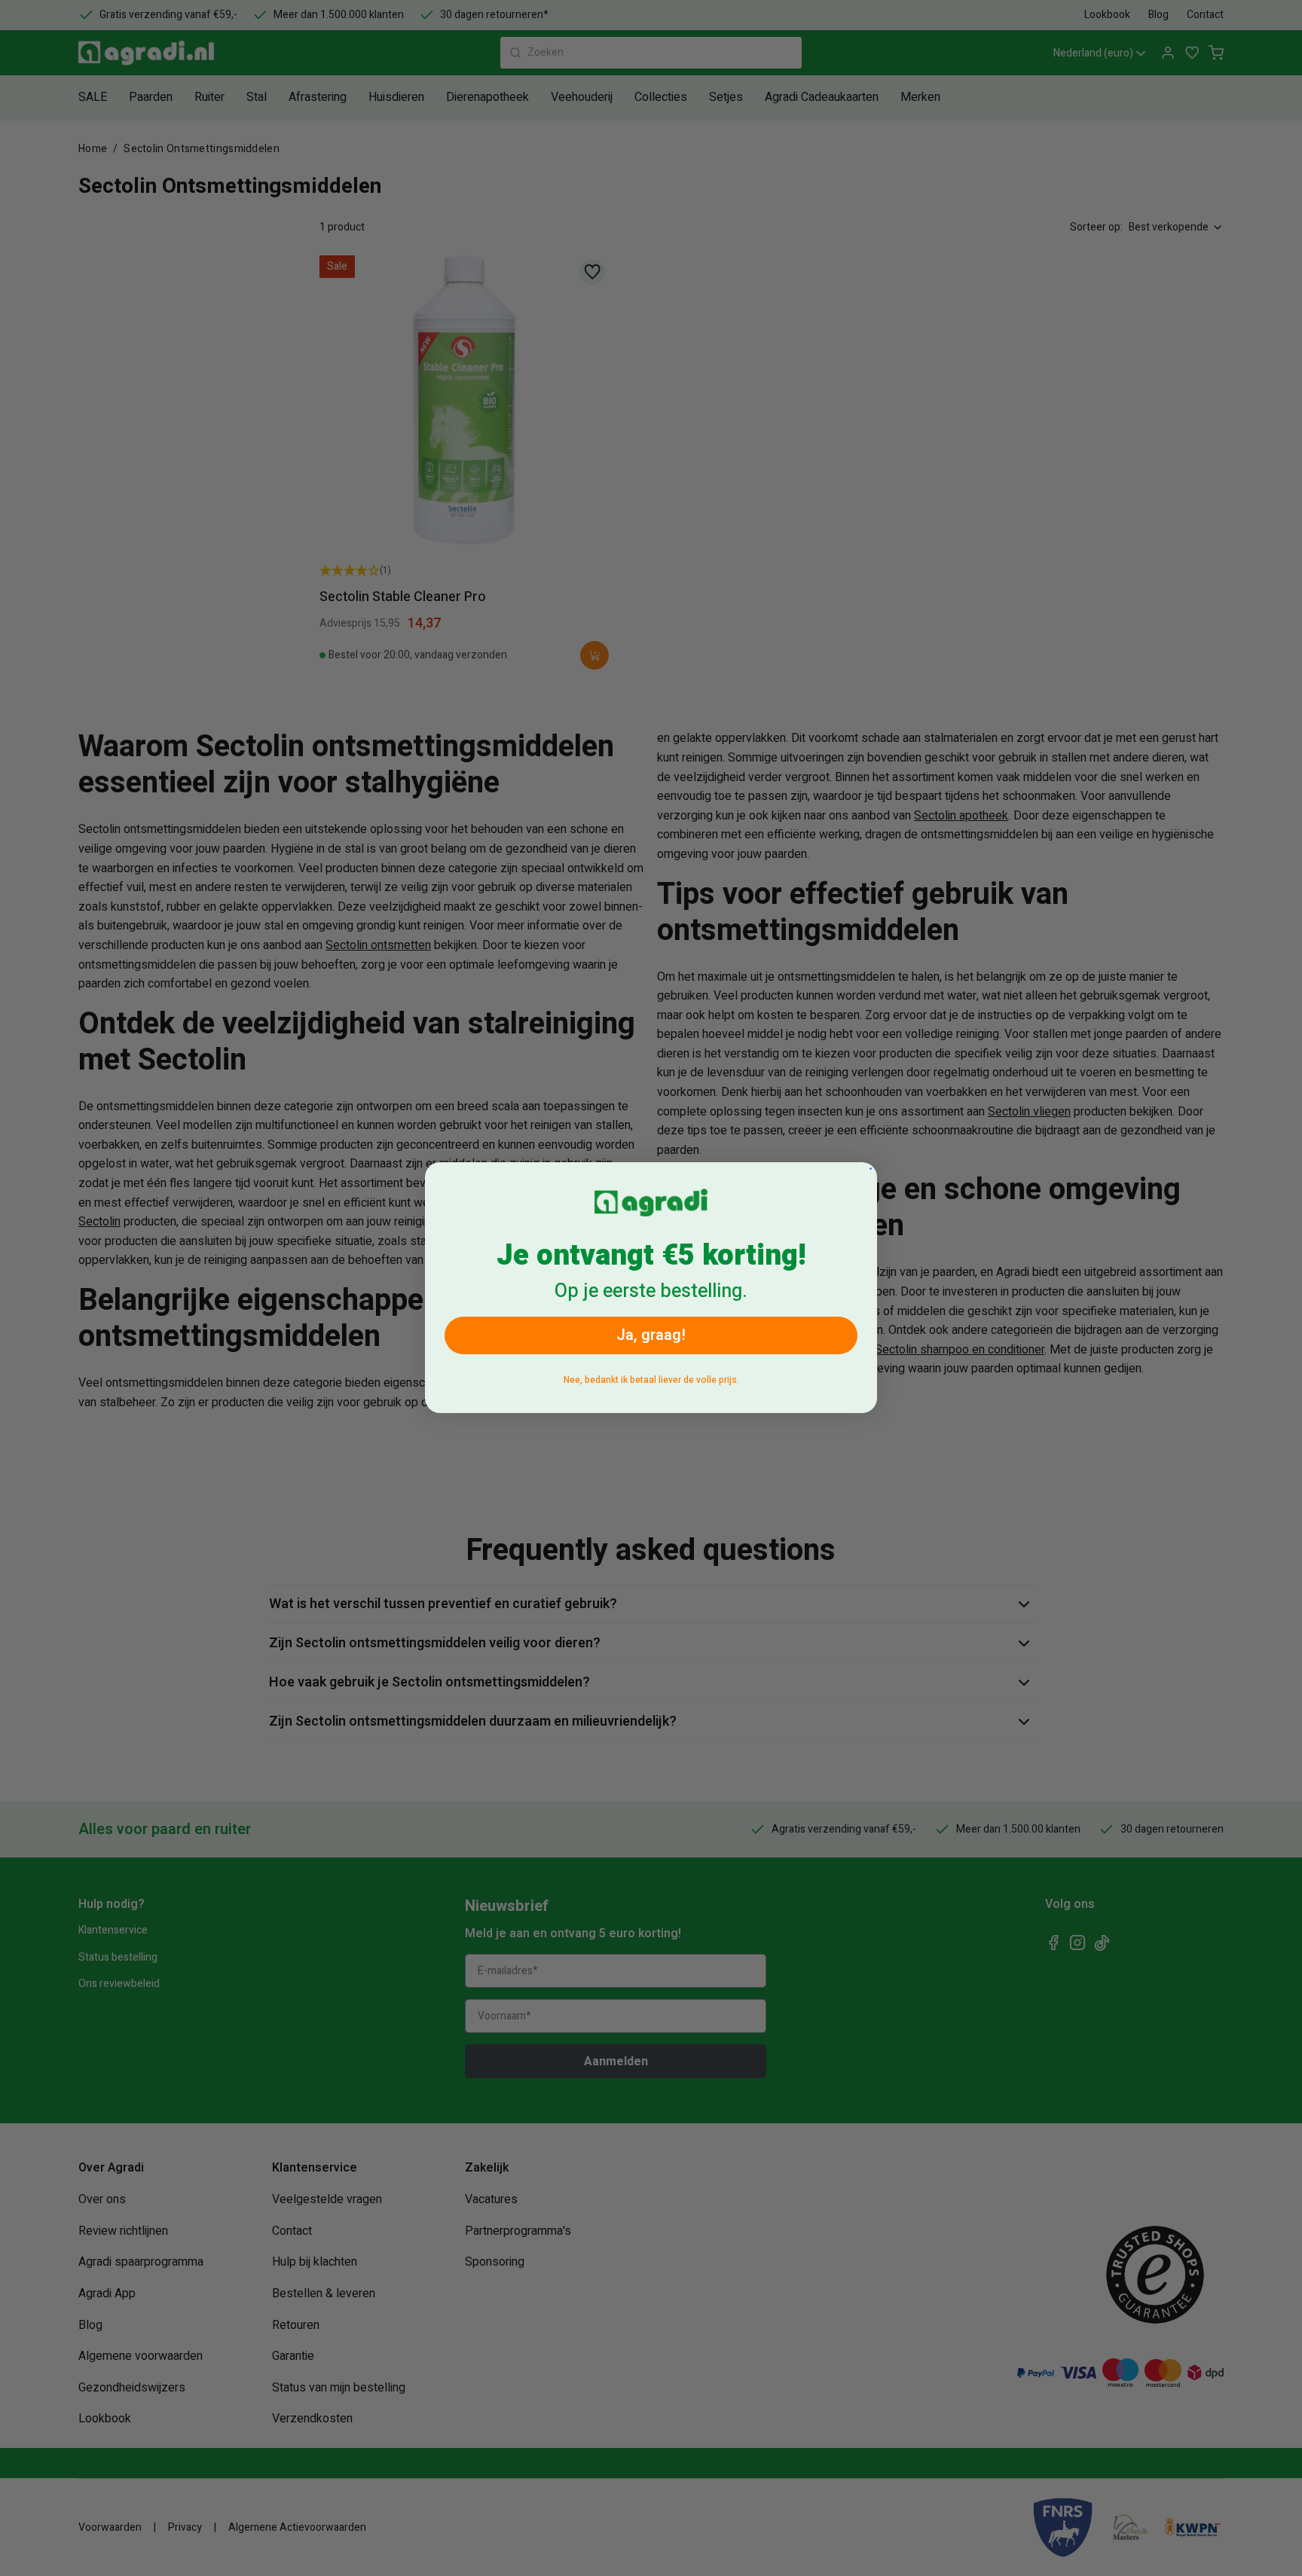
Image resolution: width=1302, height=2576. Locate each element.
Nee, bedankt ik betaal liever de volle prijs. (651, 1381)
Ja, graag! (651, 1336)
